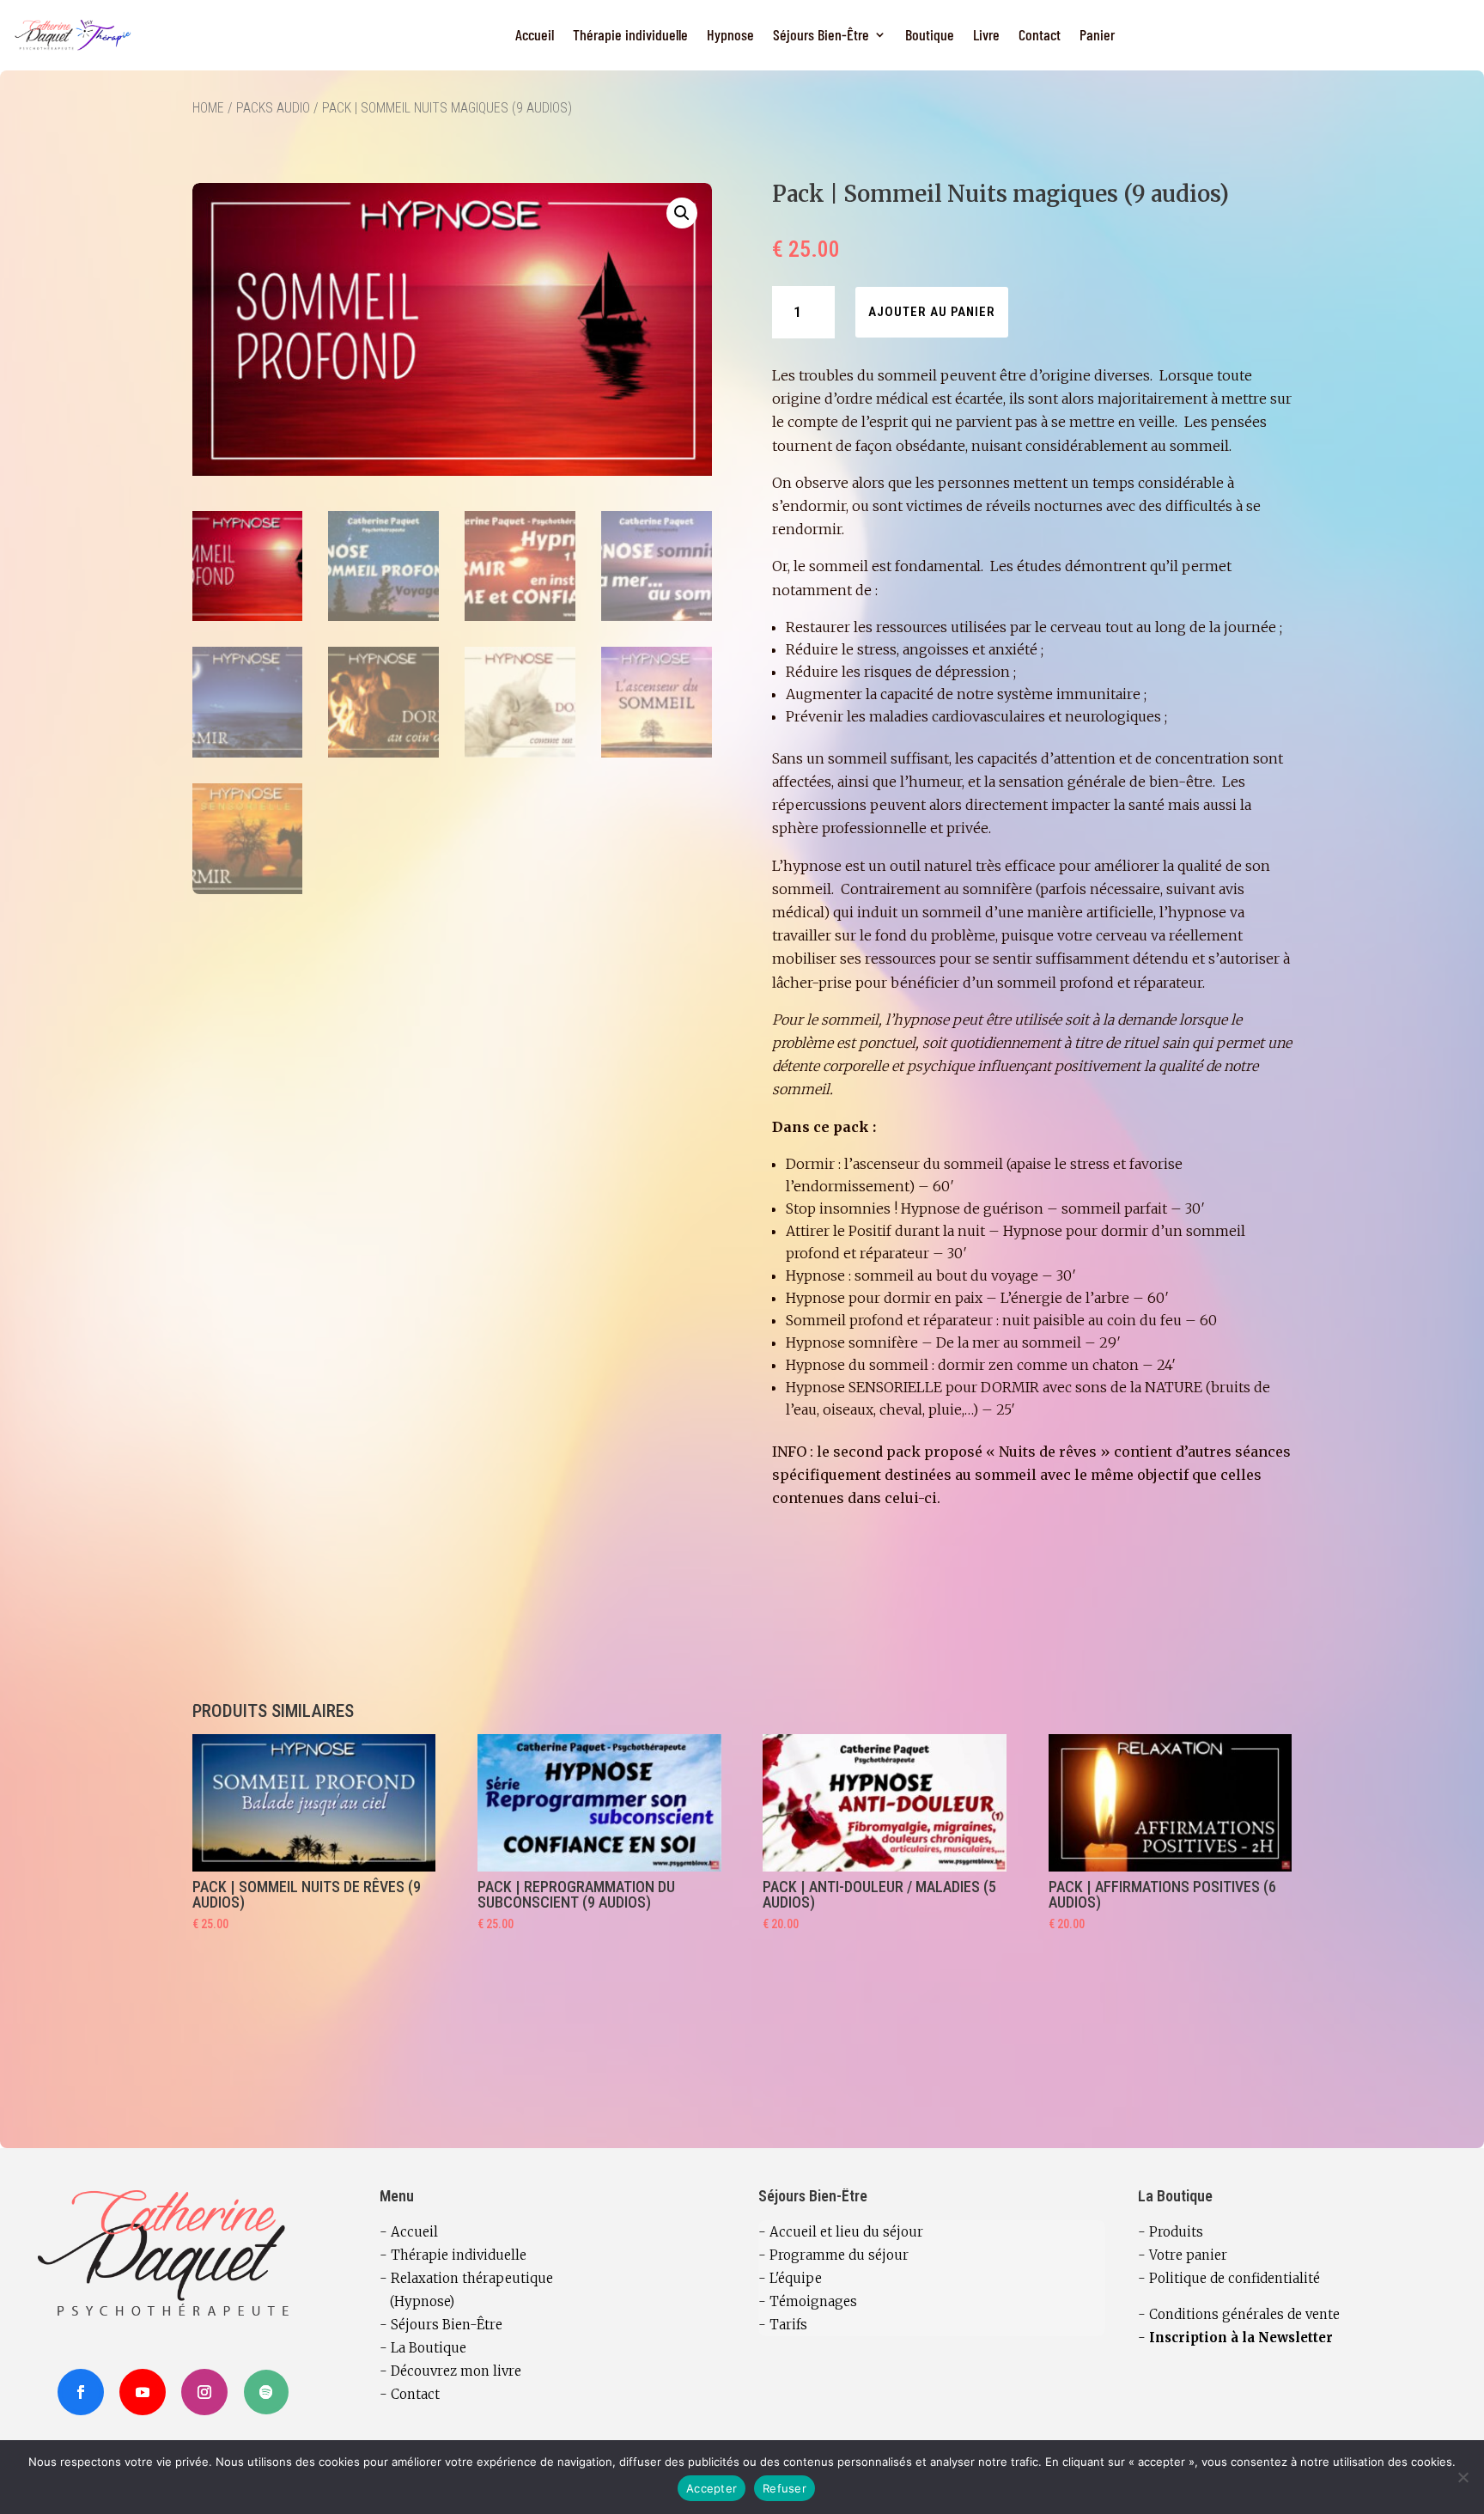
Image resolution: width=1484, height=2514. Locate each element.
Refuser (785, 2488)
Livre (986, 34)
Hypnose (730, 34)
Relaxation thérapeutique (472, 2278)
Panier (1097, 34)
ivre (509, 2371)
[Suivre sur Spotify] (266, 2392)
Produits (1176, 2232)
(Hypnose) (417, 2301)
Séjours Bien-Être (821, 34)
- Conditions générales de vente (1239, 2314)
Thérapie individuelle (630, 34)
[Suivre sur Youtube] (143, 2392)
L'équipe (796, 2278)
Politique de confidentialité (1235, 2278)
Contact (1040, 34)
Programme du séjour (839, 2255)
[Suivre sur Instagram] (204, 2392)
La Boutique (429, 2348)
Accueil (535, 34)
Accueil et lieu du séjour (846, 2232)
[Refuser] (1463, 2477)
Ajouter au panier (932, 312)
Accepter (712, 2488)
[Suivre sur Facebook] (81, 2392)
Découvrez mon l (444, 2371)
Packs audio (273, 108)
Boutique (930, 34)
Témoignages (813, 2301)
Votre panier (1188, 2255)
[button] (682, 213)
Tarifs (788, 2325)
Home (208, 108)
